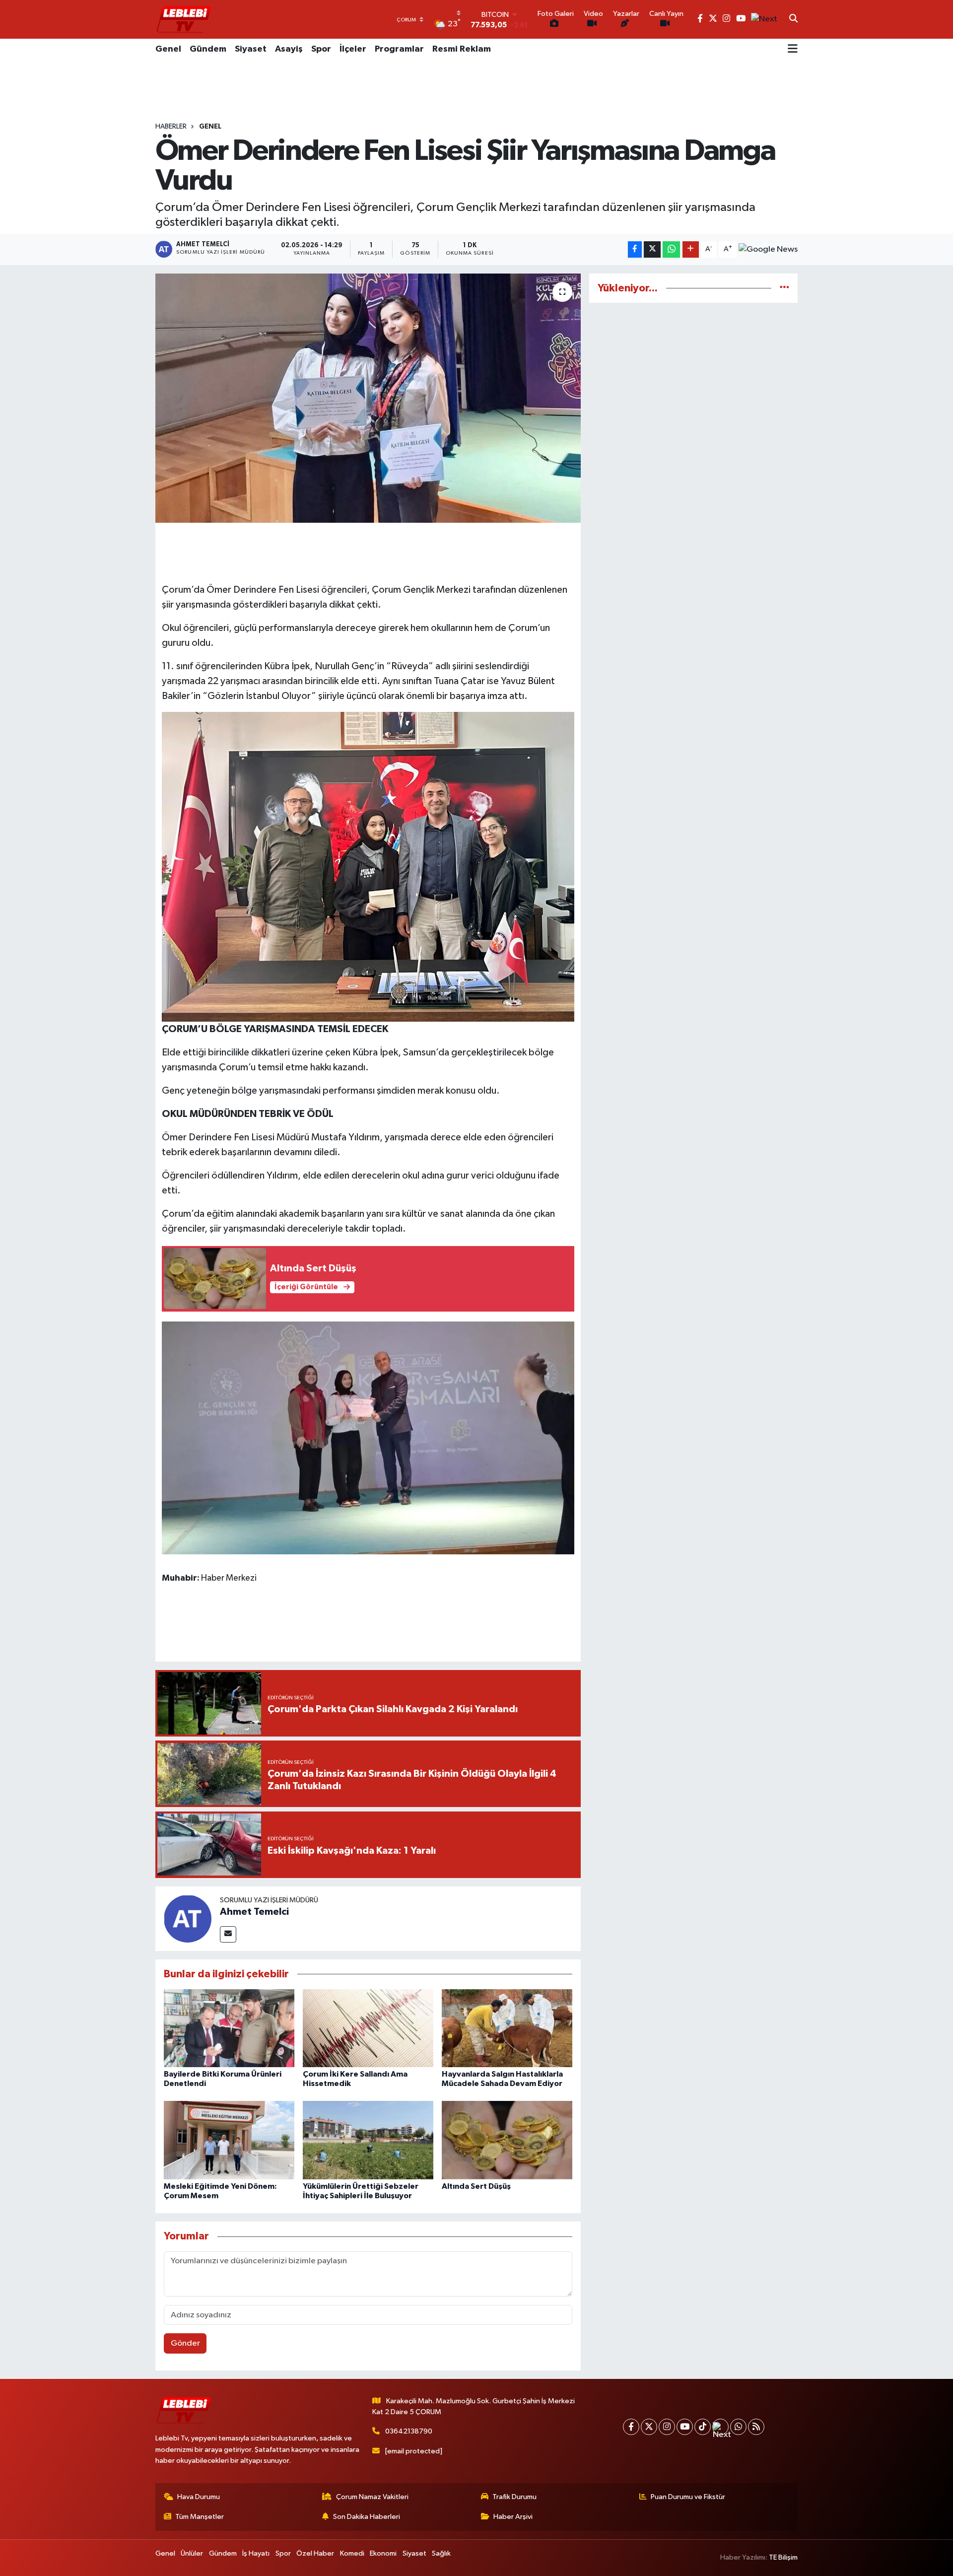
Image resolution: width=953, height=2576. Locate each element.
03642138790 (409, 2431)
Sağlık (441, 2553)
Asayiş (289, 49)
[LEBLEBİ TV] (184, 19)
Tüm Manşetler (200, 2517)
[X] (649, 2427)
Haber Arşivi (513, 2517)
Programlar (399, 49)
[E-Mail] (228, 1934)
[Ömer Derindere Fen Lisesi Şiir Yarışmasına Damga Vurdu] (368, 398)
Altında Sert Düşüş (476, 2186)
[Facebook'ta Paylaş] (635, 249)
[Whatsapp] (738, 2427)
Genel (168, 49)
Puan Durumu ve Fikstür (688, 2497)
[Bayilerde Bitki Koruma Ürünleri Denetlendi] (229, 2028)
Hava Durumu (199, 2497)
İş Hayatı (256, 2553)
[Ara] (793, 19)
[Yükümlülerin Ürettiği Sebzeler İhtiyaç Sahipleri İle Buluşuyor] (368, 2140)
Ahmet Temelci (254, 1912)
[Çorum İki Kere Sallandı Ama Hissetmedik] (368, 2028)
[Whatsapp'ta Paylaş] (671, 249)
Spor (321, 49)
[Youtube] (685, 2427)
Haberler (171, 127)
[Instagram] (667, 2427)
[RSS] (756, 2427)
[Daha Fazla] (691, 249)
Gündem (208, 49)
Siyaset (251, 49)
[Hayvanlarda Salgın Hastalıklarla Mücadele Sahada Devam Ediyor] (507, 2028)
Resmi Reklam (462, 49)
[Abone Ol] (768, 250)
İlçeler (353, 49)
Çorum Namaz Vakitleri (372, 2497)
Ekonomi (383, 2553)
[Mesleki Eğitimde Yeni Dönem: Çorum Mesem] (229, 2140)
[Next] (720, 2427)
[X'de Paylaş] (652, 249)
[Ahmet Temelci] (188, 1918)
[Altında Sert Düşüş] (507, 2140)
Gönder (185, 2343)
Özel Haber (315, 2553)
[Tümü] (784, 288)
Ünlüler (192, 2553)
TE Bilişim (783, 2557)
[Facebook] (631, 2427)
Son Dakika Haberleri (367, 2517)
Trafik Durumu (514, 2497)
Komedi (352, 2553)
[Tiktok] (703, 2427)
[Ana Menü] (793, 50)
